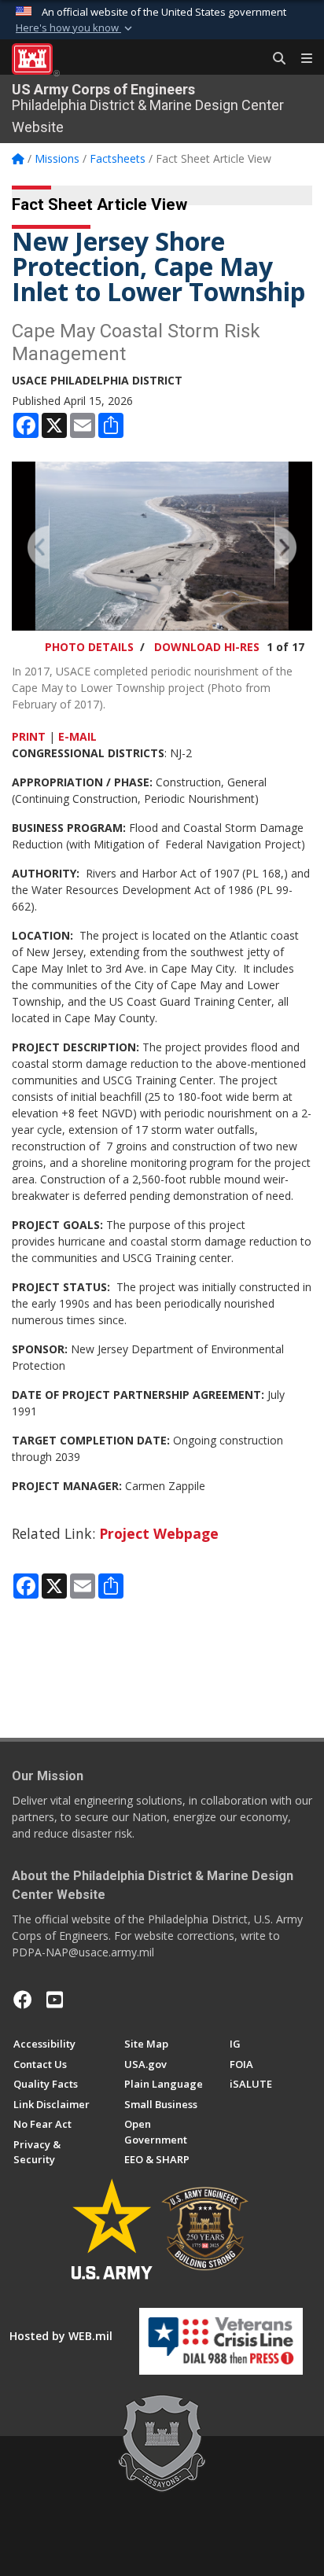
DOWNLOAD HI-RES (207, 647)
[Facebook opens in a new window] (23, 2000)
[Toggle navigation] (300, 59)
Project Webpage (159, 1533)
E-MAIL (77, 736)
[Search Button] (274, 59)
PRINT (29, 736)
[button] (75, 28)
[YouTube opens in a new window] (55, 2000)
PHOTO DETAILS (89, 647)
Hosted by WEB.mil (61, 2336)
